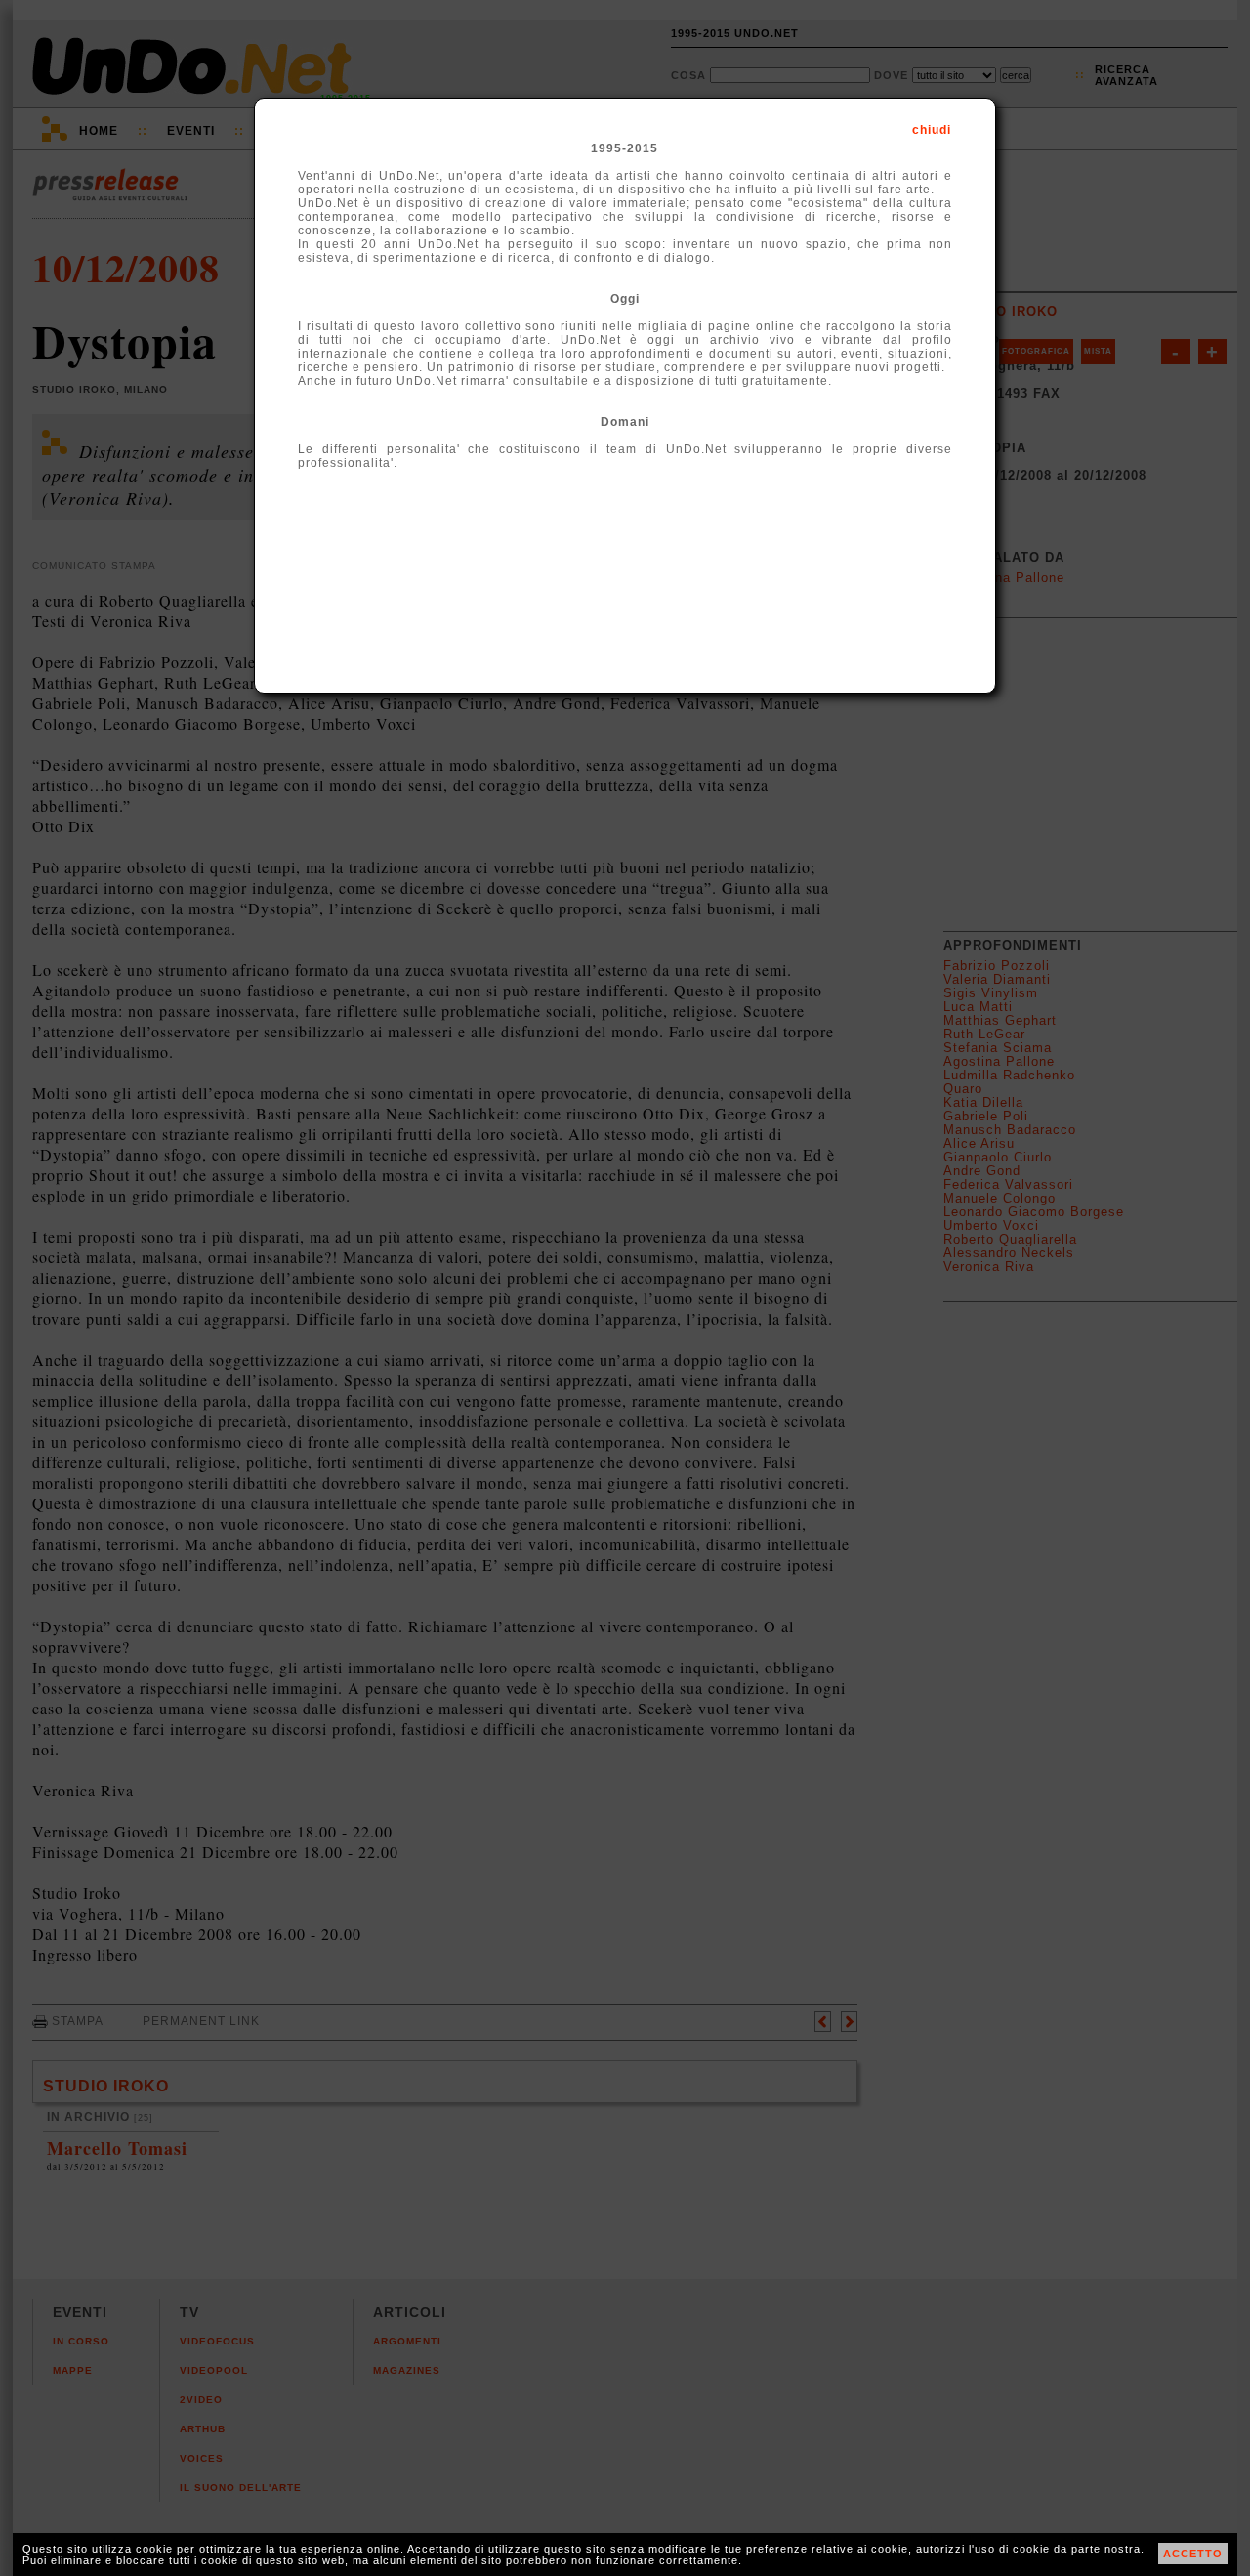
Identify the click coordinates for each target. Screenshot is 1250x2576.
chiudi (932, 130)
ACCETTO (1193, 2554)
